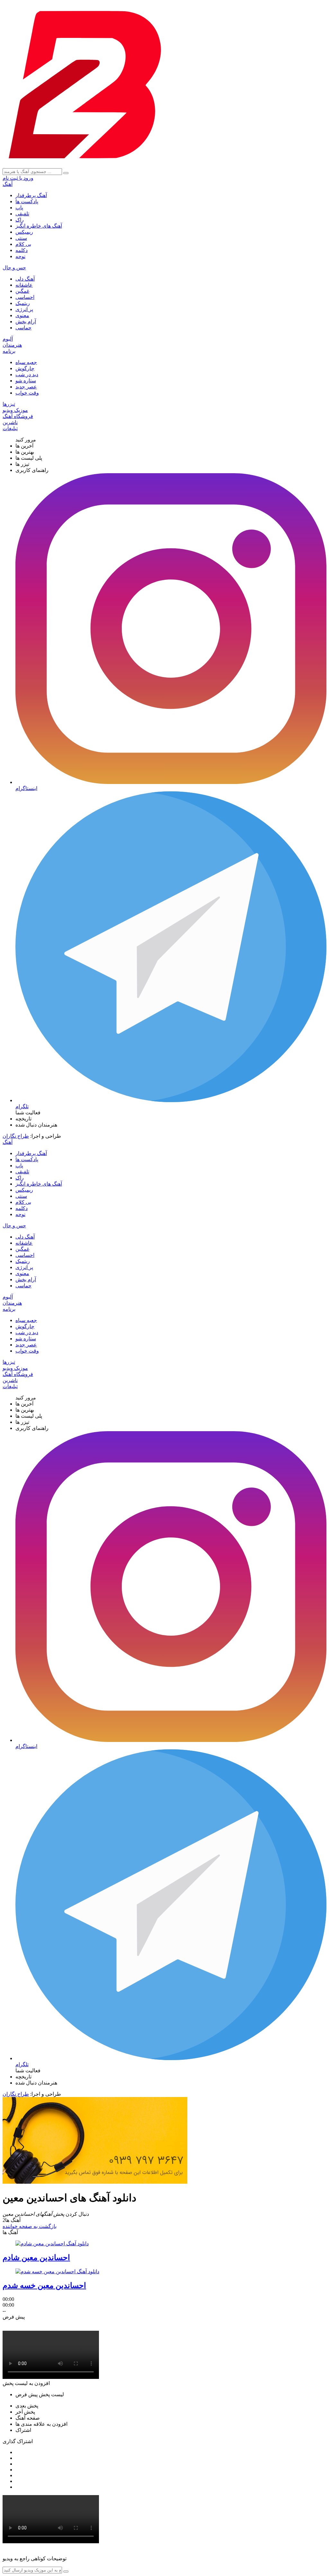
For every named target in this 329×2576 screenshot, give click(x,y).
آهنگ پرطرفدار (31, 195)
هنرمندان (12, 345)
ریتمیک (23, 303)
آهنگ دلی (25, 279)
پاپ (19, 208)
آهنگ (8, 184)
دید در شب (27, 374)
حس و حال (14, 268)
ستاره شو (26, 381)
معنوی (22, 315)
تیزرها (9, 404)
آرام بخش (26, 322)
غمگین (22, 291)
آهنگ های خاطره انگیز (39, 226)
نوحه (20, 256)
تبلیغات (10, 428)
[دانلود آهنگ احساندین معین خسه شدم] (57, 2271)
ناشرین (10, 422)
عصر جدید (26, 387)
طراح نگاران (16, 1136)
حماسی (23, 328)
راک (20, 220)
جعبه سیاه (26, 362)
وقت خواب (27, 393)
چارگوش (25, 368)
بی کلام (23, 244)
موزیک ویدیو (15, 410)
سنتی (21, 238)
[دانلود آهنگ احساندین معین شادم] (52, 2244)
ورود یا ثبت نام (18, 178)
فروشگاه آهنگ (18, 416)
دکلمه (22, 250)
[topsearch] (66, 173)
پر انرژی (24, 309)
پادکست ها (27, 201)
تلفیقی (22, 214)
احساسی (25, 297)
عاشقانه (24, 285)
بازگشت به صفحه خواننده (30, 2226)
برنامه (9, 351)
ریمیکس (24, 232)
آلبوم (8, 339)
